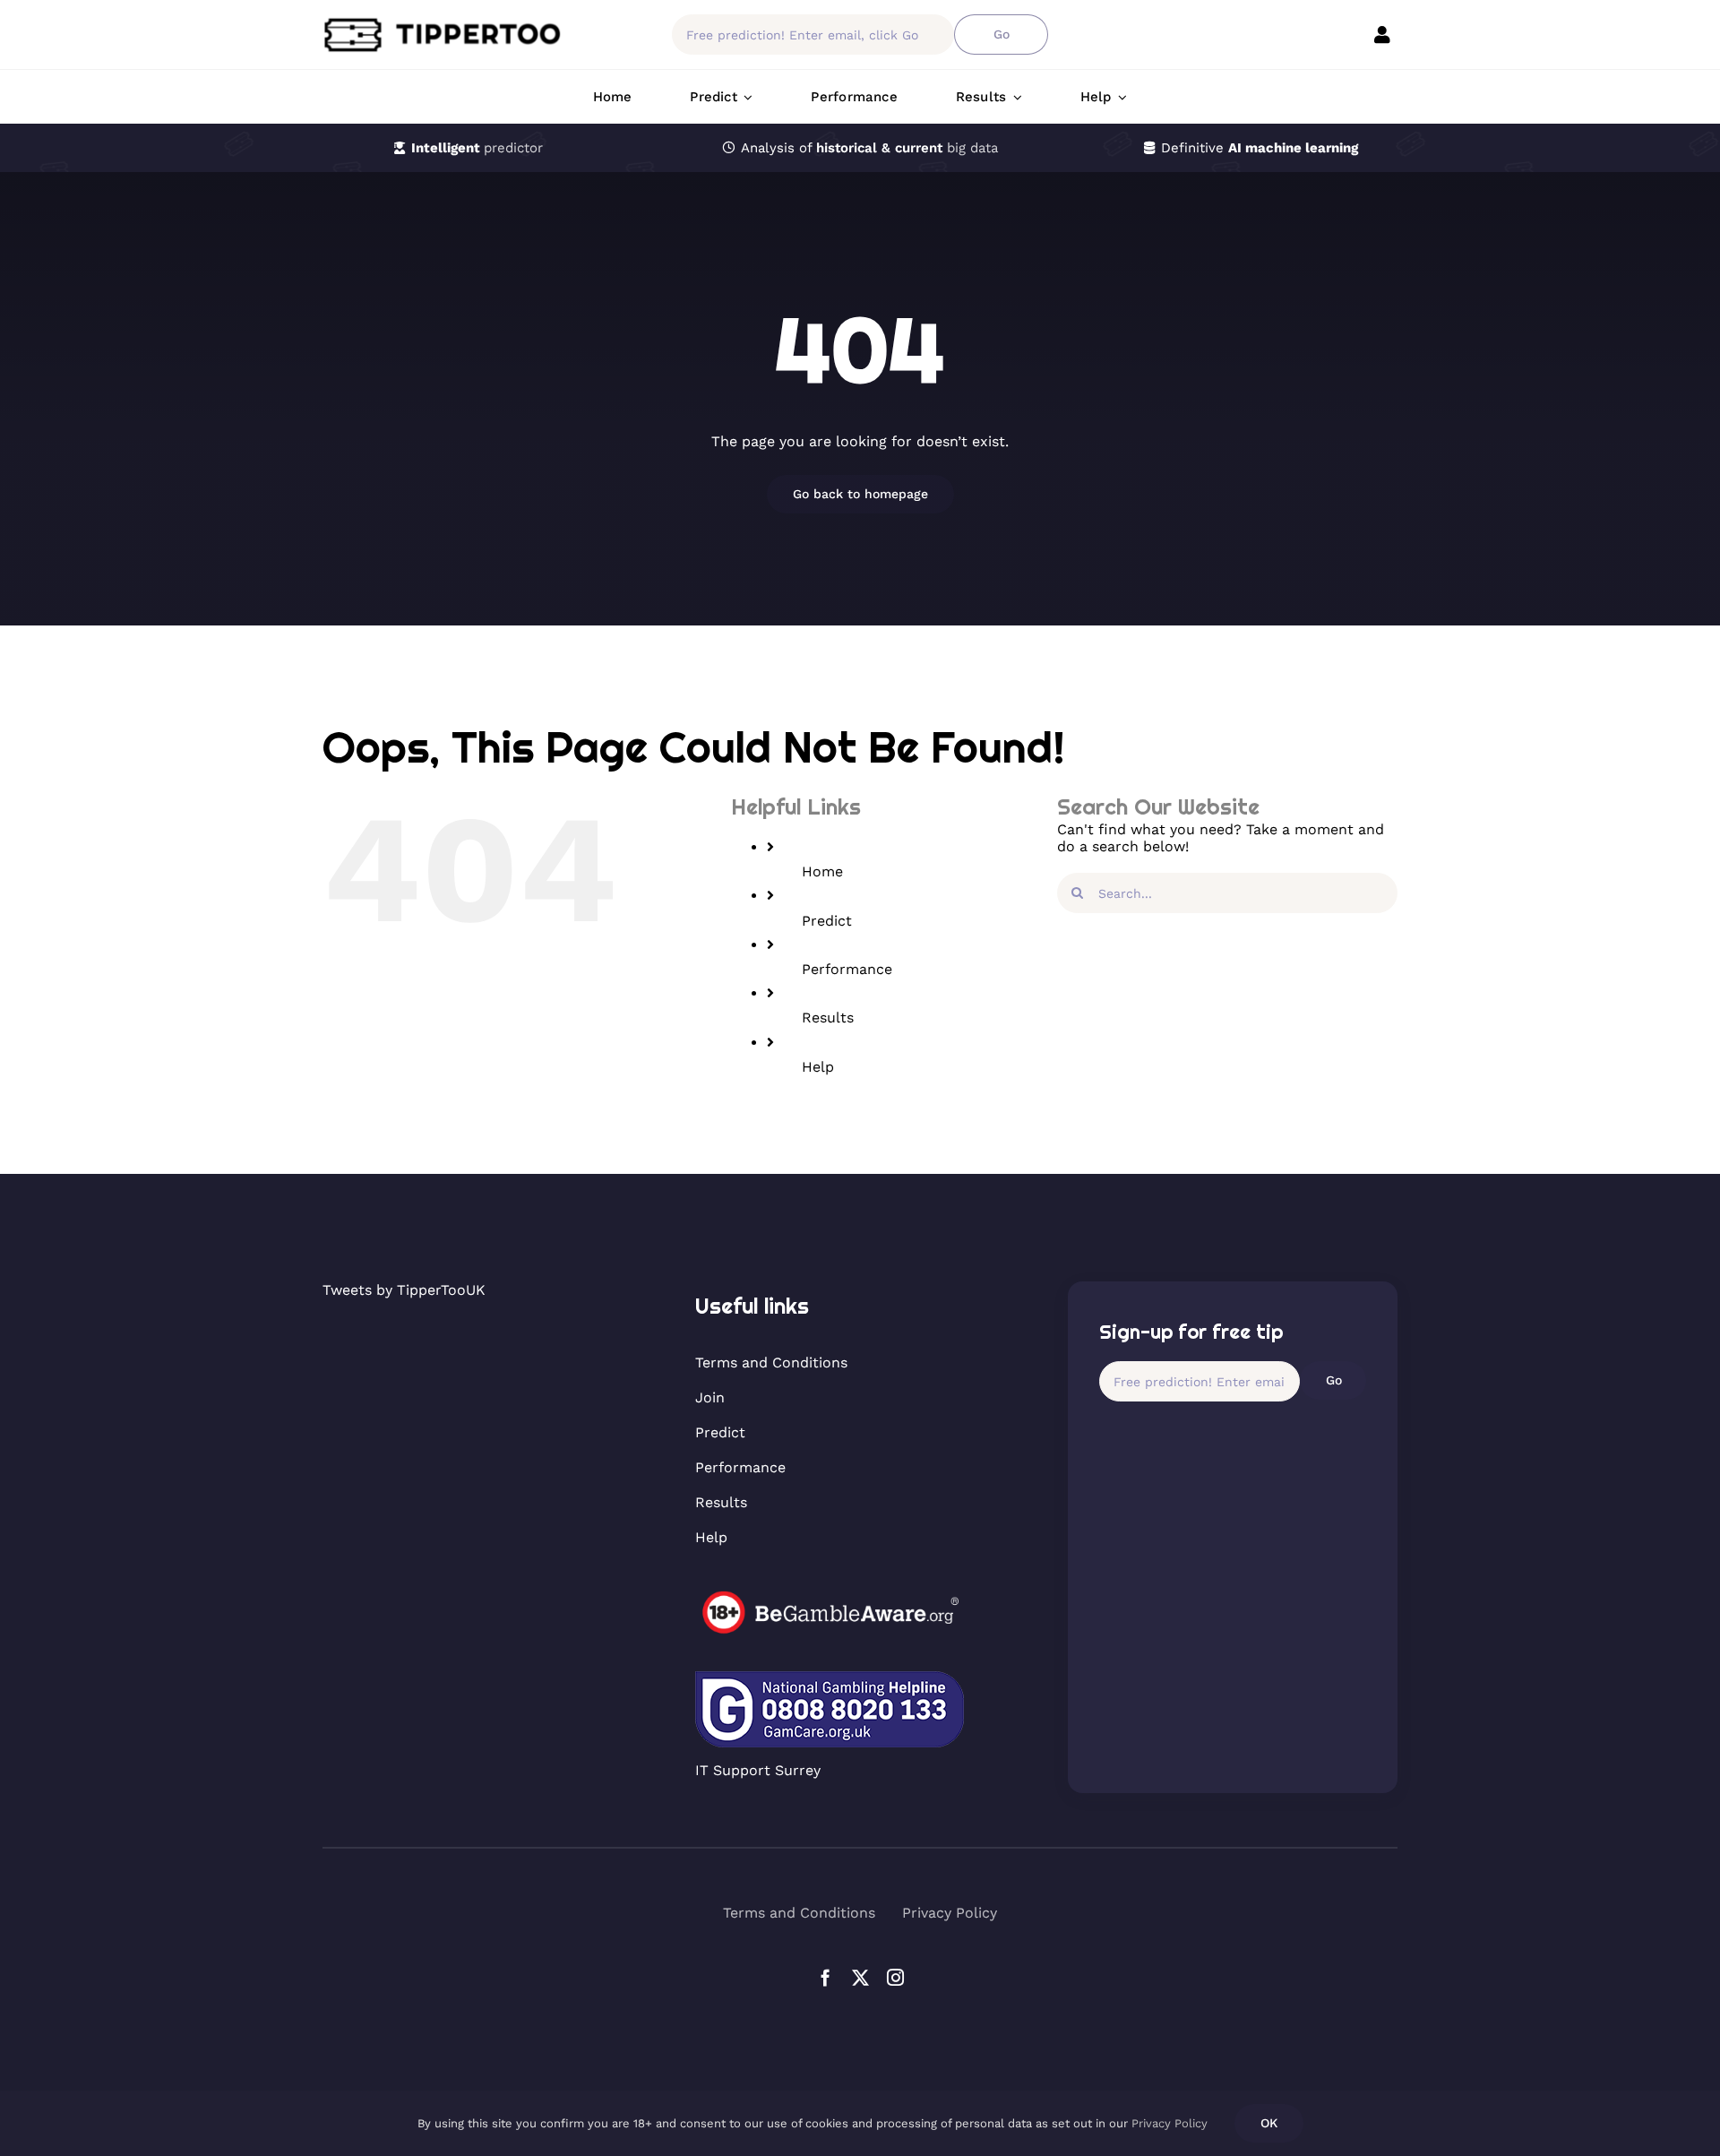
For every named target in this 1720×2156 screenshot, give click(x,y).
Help (818, 1067)
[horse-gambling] (830, 1597)
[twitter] (860, 1977)
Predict (827, 921)
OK (1269, 2123)
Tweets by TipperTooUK (404, 1290)
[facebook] (826, 1977)
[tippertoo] (448, 23)
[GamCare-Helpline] (830, 1678)
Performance (847, 969)
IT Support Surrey (758, 1770)
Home (822, 871)
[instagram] (895, 1977)
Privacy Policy (1170, 2123)
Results (828, 1018)
